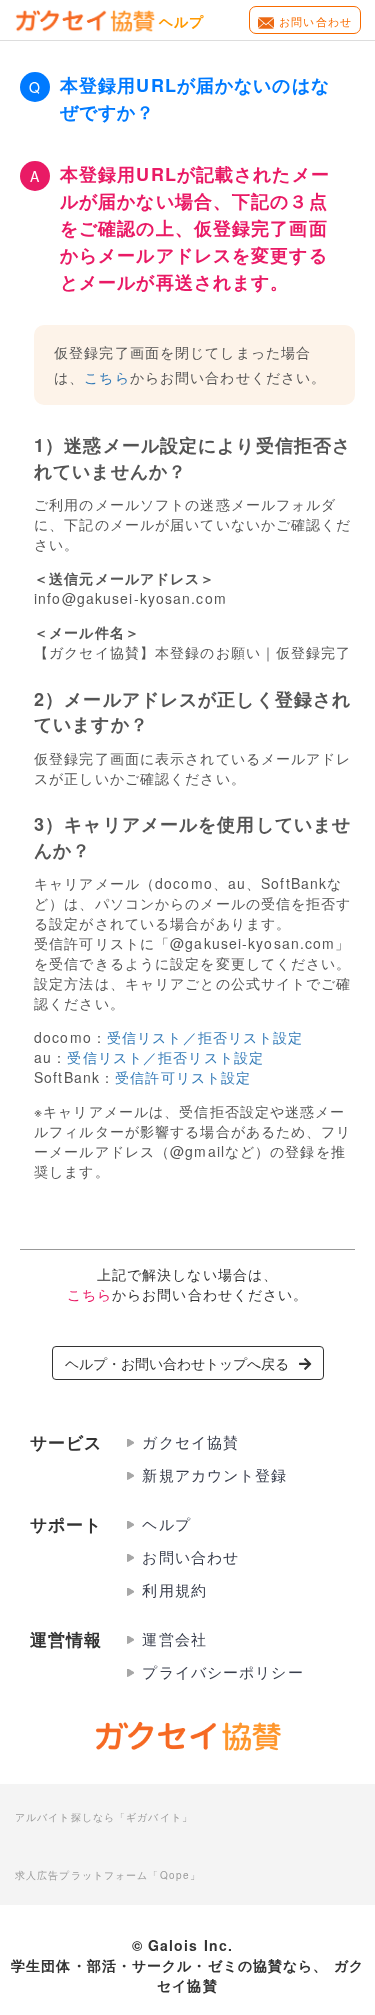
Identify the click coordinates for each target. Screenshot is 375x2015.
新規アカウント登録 (214, 1474)
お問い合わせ (315, 21)
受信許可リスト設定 (183, 1077)
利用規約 (174, 1589)
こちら (106, 377)
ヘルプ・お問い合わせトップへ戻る (177, 1363)
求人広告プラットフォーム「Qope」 (108, 1874)
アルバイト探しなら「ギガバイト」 (104, 1816)
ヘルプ (166, 1523)
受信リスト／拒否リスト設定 (205, 1037)
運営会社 (174, 1638)
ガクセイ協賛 (190, 1441)
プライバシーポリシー (222, 1671)
